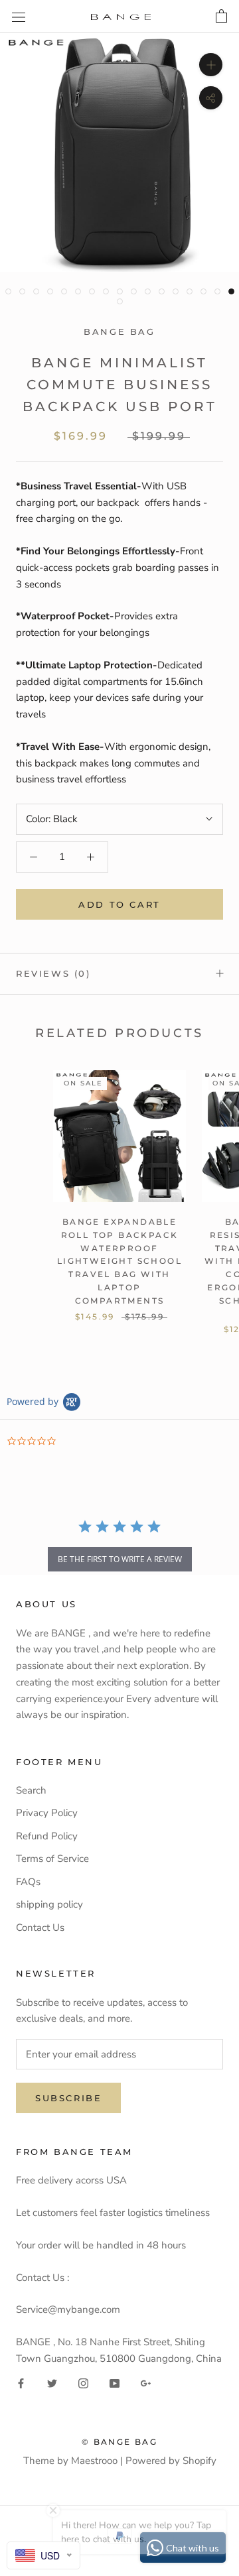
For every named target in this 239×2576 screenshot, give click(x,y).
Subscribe (68, 2098)
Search (31, 1790)
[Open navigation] (19, 16)
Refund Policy (47, 1836)
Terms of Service (52, 1859)
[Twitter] (52, 2383)
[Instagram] (83, 2383)
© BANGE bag (119, 2442)
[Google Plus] (146, 2383)
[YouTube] (115, 2383)
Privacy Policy (47, 1813)
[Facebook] (21, 2383)
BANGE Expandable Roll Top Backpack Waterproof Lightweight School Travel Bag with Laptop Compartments (119, 1261)
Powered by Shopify (171, 2461)
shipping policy (49, 1904)
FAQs (28, 1882)
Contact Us (40, 1928)
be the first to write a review (120, 1559)
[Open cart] (221, 17)
